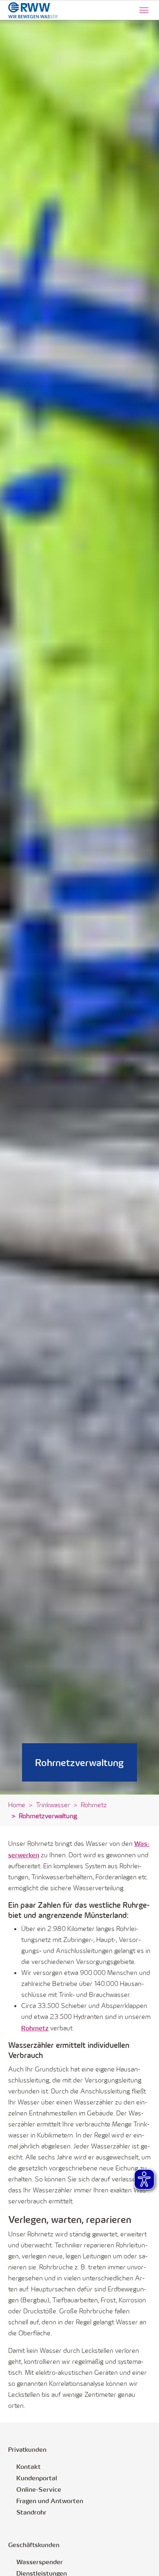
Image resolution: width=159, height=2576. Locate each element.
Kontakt (29, 2466)
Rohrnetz (35, 2028)
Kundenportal (37, 2478)
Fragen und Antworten (50, 2500)
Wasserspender (40, 2562)
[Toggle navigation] (144, 10)
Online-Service (39, 2489)
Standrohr (31, 2512)
